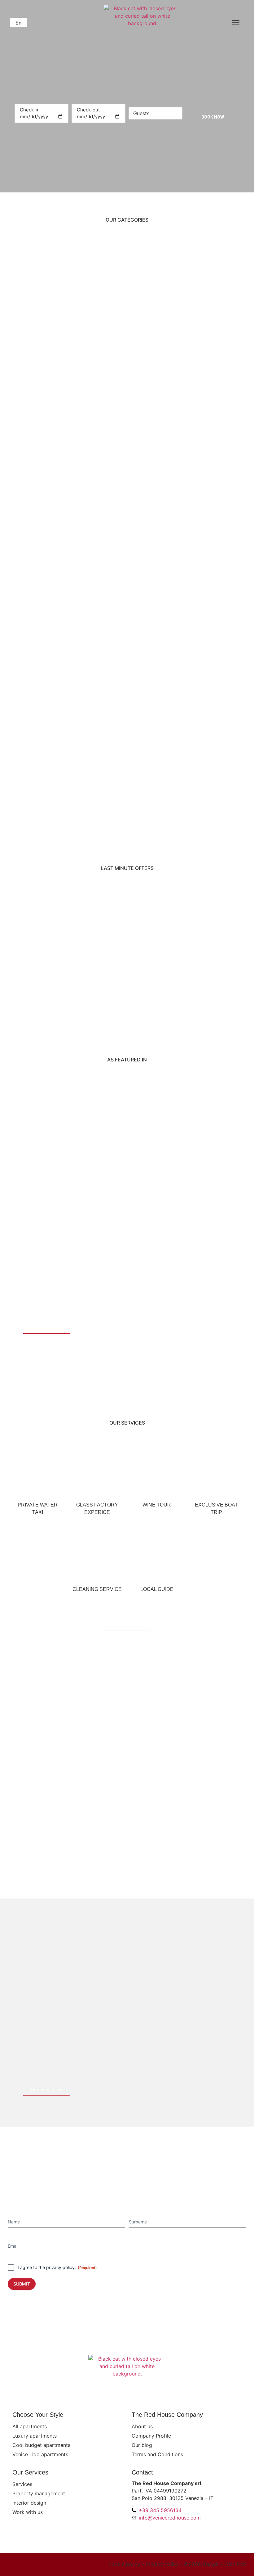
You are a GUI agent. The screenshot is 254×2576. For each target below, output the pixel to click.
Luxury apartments (35, 2436)
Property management (39, 2493)
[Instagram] (26, 2564)
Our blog (142, 2445)
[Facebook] (16, 2564)
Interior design (29, 2503)
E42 (242, 2564)
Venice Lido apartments (40, 2454)
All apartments (30, 2426)
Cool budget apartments (41, 2445)
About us (142, 2426)
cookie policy (125, 2564)
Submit (22, 2284)
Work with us (28, 2512)
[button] (19, 22)
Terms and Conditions (157, 2454)
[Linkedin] (44, 2564)
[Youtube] (35, 2564)
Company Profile (151, 2436)
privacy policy (60, 2267)
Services (22, 2484)
